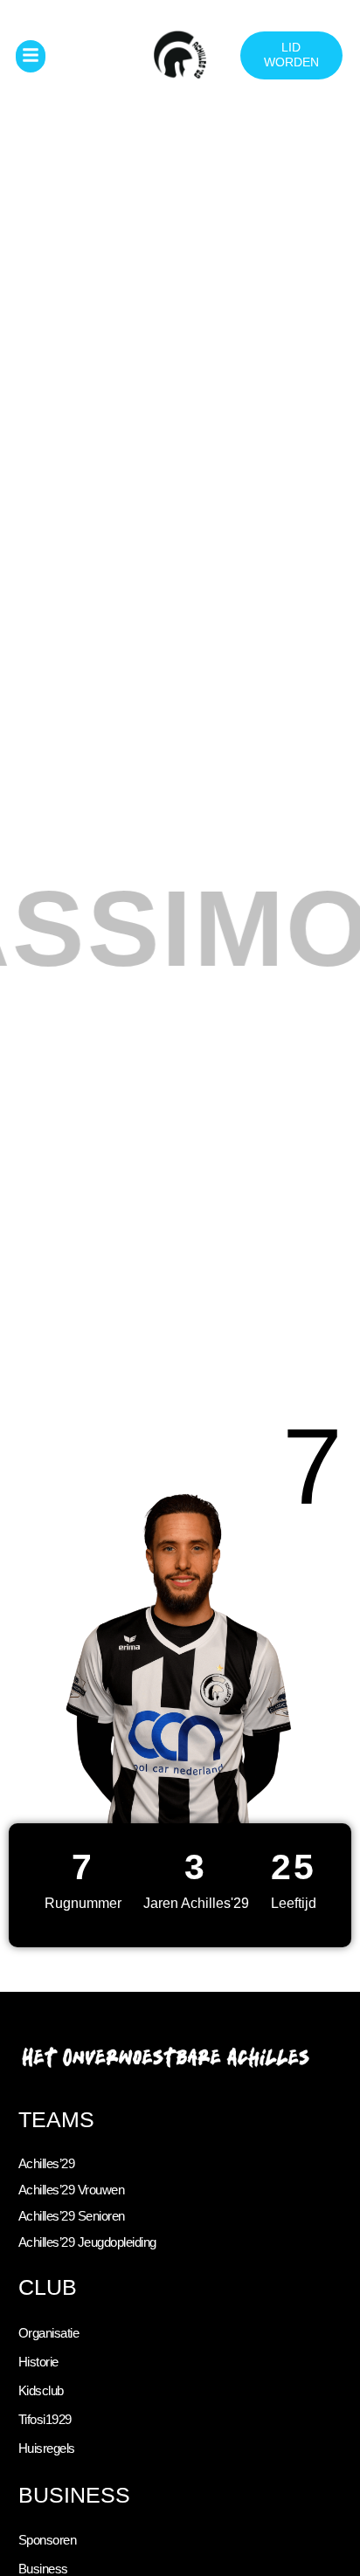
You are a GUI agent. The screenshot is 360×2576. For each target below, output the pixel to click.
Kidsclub (41, 2391)
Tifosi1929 (45, 2420)
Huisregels (47, 2449)
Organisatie (49, 2333)
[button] (31, 56)
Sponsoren (48, 2540)
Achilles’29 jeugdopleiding (87, 2242)
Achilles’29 (47, 2164)
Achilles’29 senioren (72, 2216)
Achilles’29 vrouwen (72, 2190)
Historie (38, 2362)
